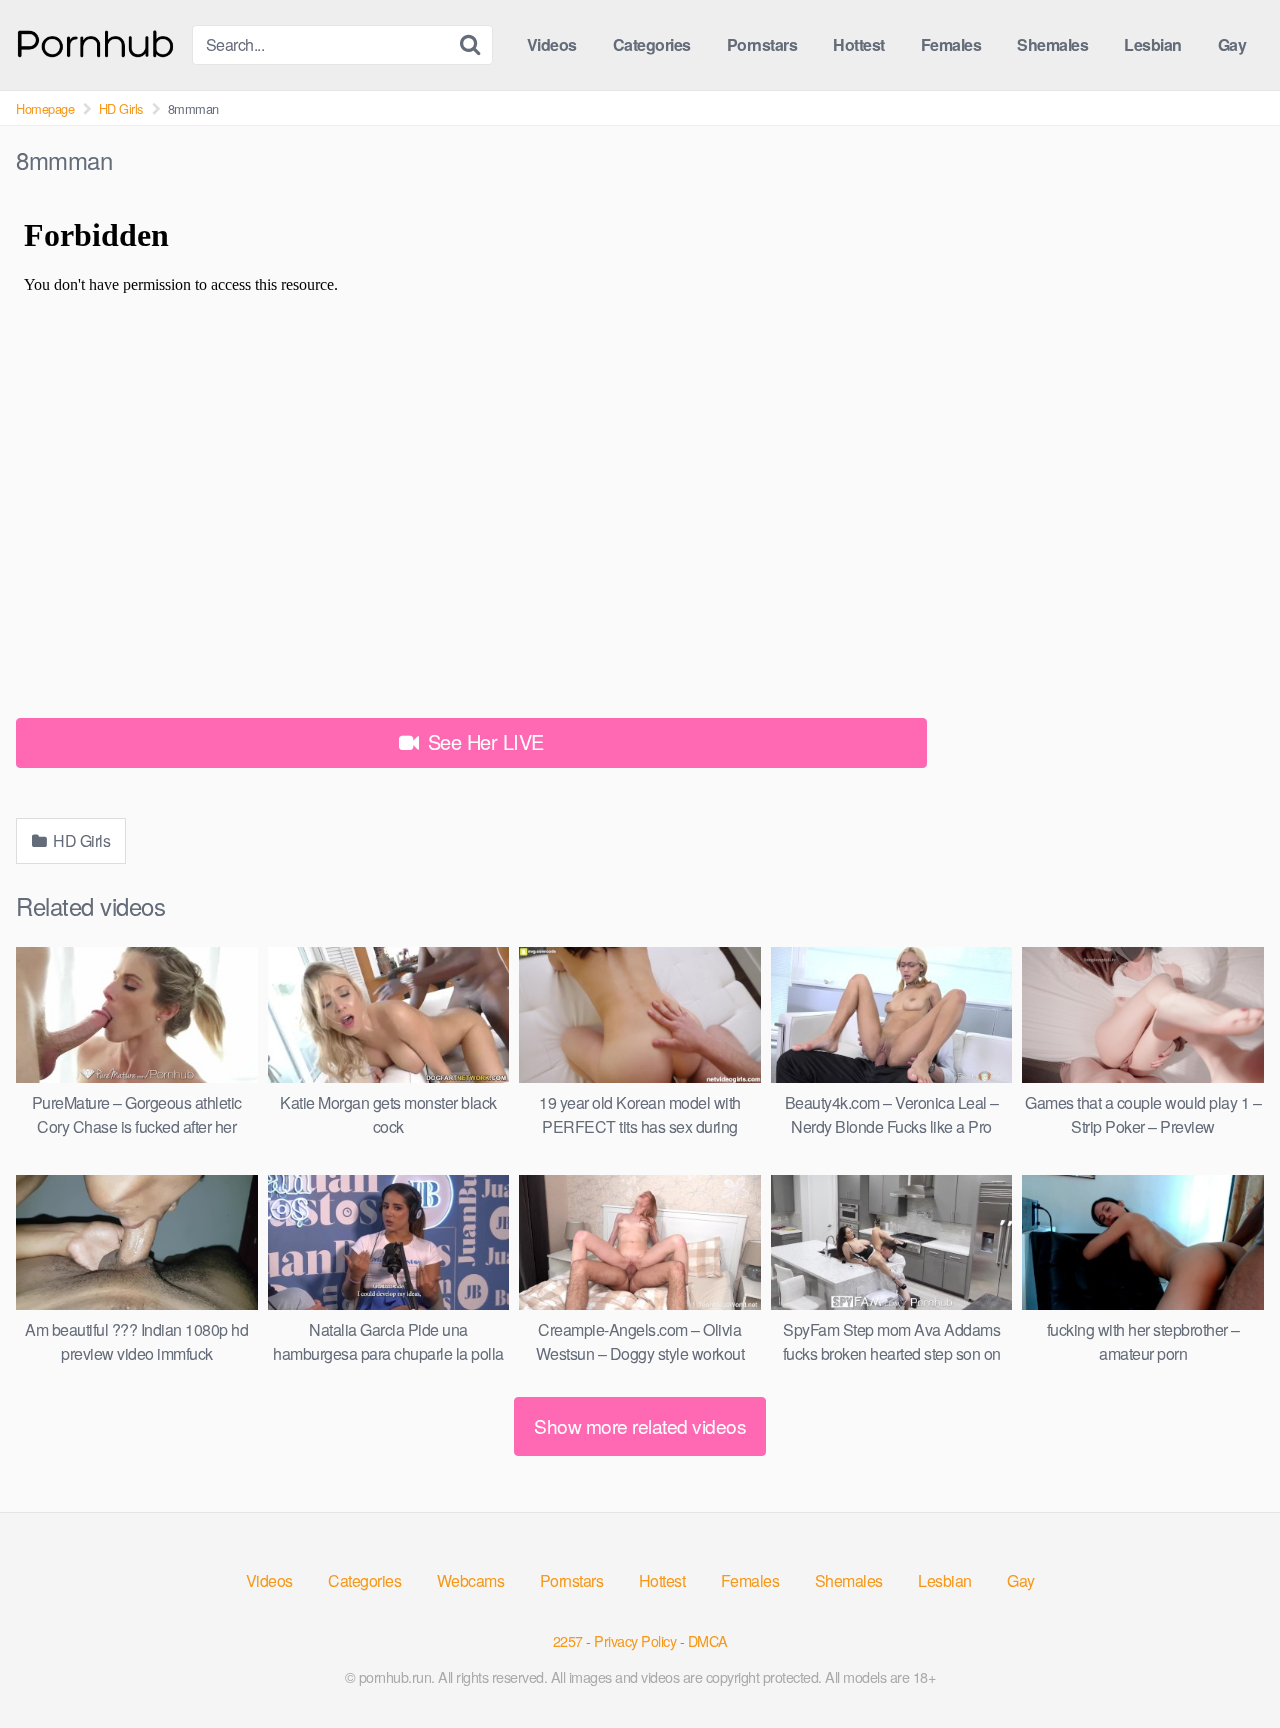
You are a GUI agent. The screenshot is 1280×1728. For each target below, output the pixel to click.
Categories (652, 44)
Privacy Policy (635, 1640)
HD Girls (121, 108)
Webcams (471, 1580)
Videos (552, 44)
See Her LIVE (483, 741)
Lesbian (1153, 44)
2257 (568, 1640)
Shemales (1052, 44)
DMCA (708, 1640)
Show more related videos (640, 1425)
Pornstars (762, 44)
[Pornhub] (96, 41)
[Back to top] (1225, 1664)
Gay (1232, 44)
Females (951, 44)
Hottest (859, 44)
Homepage (45, 108)
